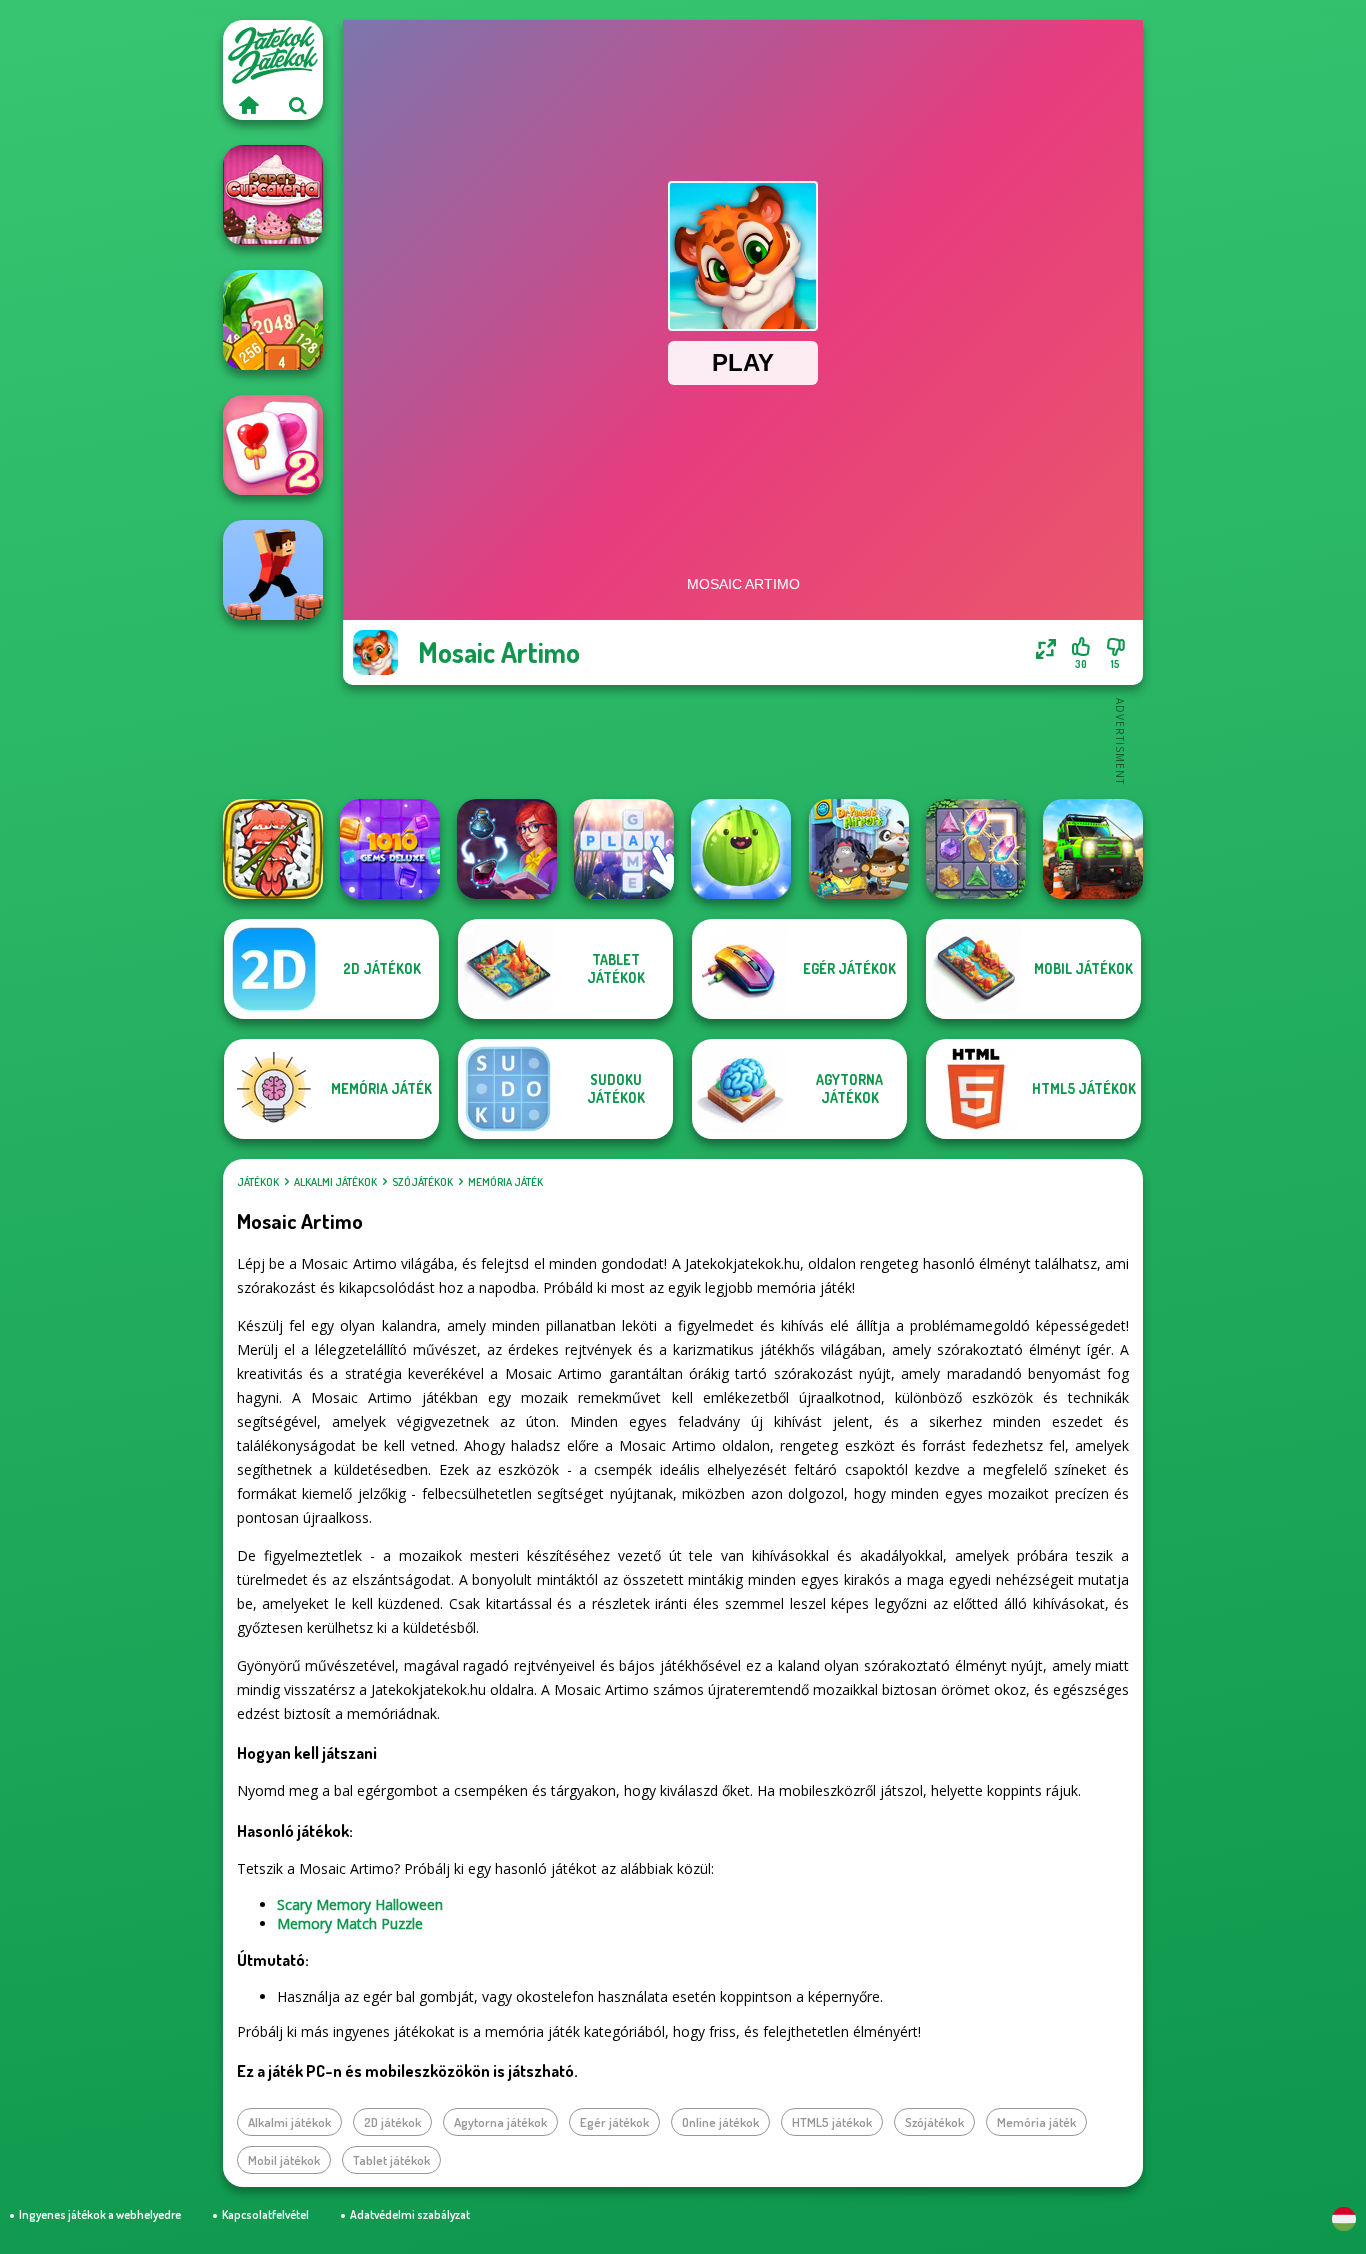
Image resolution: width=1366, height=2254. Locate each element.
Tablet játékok (391, 2160)
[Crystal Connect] (976, 849)
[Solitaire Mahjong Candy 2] (273, 445)
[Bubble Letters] (624, 849)
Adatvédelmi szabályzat (410, 2214)
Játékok (258, 1182)
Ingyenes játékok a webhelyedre (100, 2214)
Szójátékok (422, 1182)
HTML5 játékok (832, 2122)
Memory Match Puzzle (350, 1923)
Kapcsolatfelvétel (265, 2214)
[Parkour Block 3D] (273, 570)
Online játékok (720, 2122)
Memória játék (505, 1182)
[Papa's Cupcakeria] (273, 195)
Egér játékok (614, 2122)
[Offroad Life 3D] (1093, 849)
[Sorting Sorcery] (507, 849)
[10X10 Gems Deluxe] (390, 849)
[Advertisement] (743, 740)
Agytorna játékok (500, 2122)
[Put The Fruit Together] (741, 849)
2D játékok (392, 2122)
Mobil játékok (284, 2160)
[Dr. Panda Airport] (859, 849)
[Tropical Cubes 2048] (273, 320)
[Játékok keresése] (298, 105)
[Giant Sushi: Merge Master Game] (273, 849)
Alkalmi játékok (335, 1182)
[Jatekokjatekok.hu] (248, 105)
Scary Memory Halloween (360, 1904)
